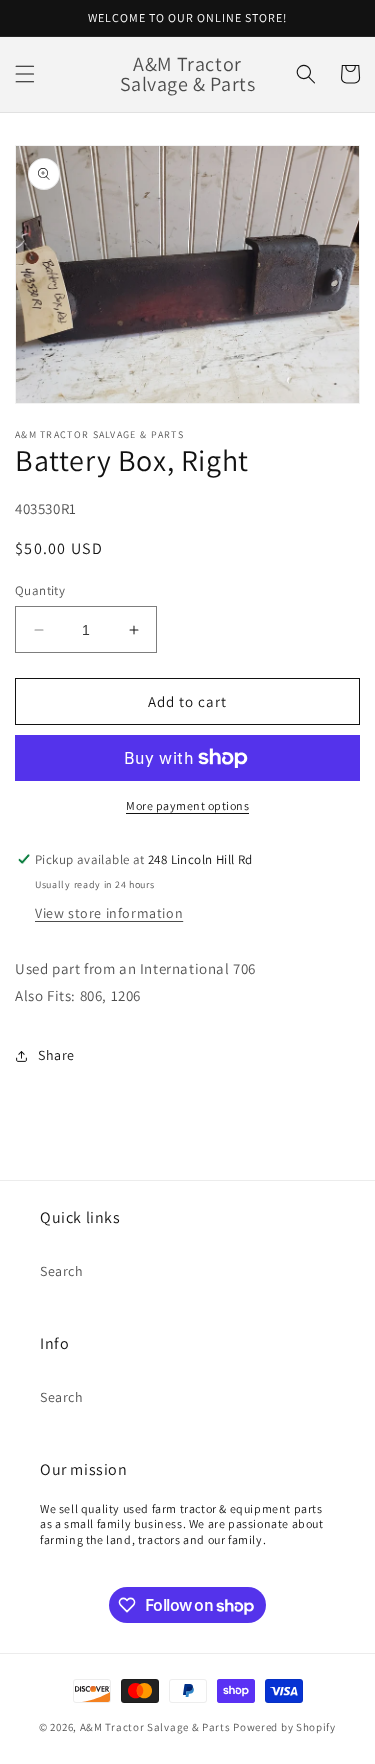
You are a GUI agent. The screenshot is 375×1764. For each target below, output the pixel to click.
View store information (109, 913)
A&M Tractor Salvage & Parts (155, 1727)
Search (62, 1271)
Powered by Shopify (284, 1727)
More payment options (187, 805)
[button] (25, 74)
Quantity (40, 590)
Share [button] (56, 1055)
